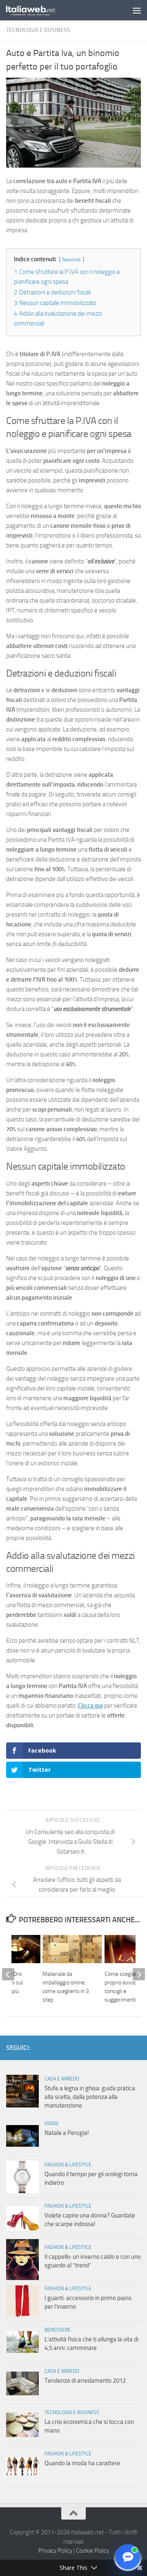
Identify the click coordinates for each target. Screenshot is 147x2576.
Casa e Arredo (62, 2079)
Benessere (58, 2330)
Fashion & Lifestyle (68, 2165)
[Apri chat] (128, 2557)
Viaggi (51, 2123)
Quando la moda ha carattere (82, 2463)
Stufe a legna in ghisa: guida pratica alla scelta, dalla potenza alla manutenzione (90, 2097)
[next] (139, 1974)
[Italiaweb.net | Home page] (39, 10)
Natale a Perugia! (67, 2133)
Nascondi (71, 260)
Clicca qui (90, 1706)
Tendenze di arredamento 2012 (85, 2381)
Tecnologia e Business (38, 30)
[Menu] (137, 10)
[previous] (8, 1974)
